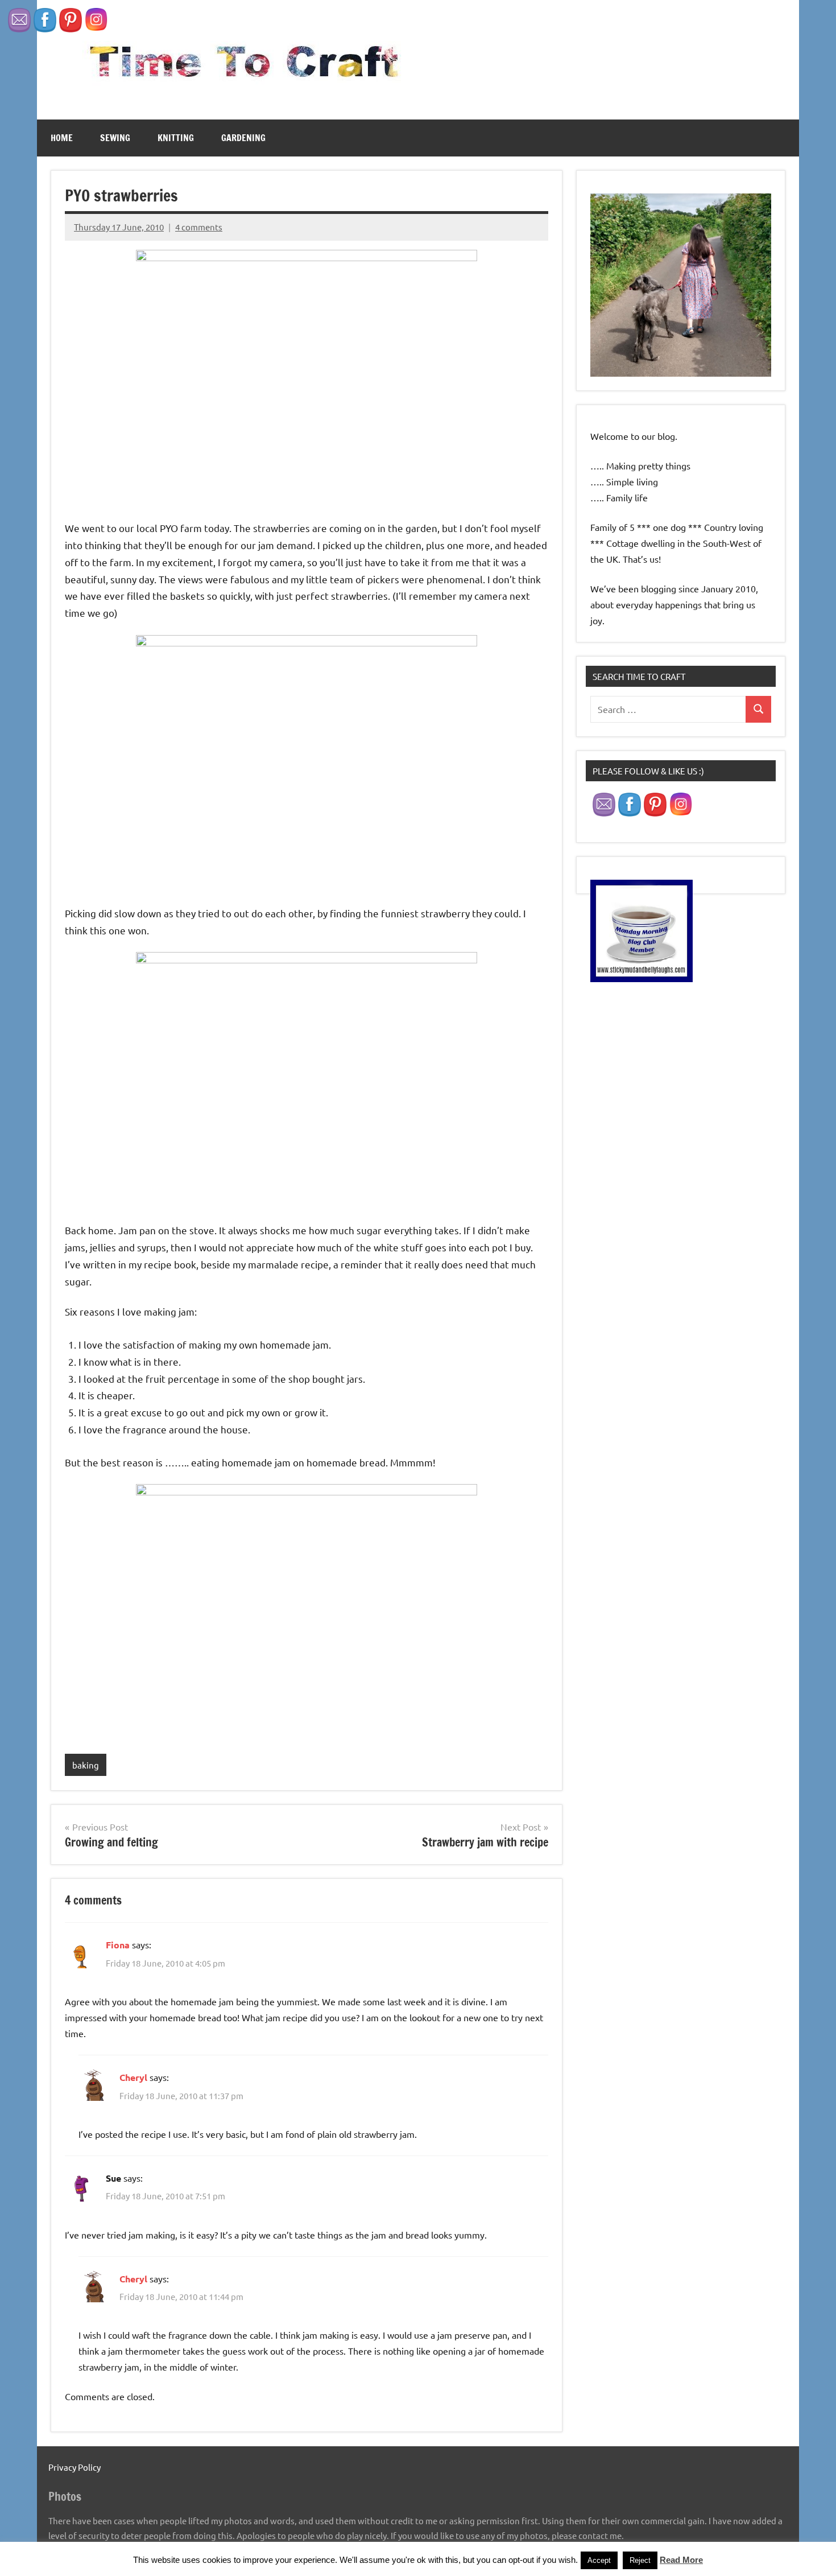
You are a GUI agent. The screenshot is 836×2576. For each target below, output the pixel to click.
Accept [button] (599, 2560)
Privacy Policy (75, 2467)
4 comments (199, 227)
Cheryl (133, 2077)
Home (62, 138)
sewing (115, 138)
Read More (681, 2560)
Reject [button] (640, 2560)
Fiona (118, 1945)
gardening (243, 138)
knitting (176, 138)
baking (86, 1765)
